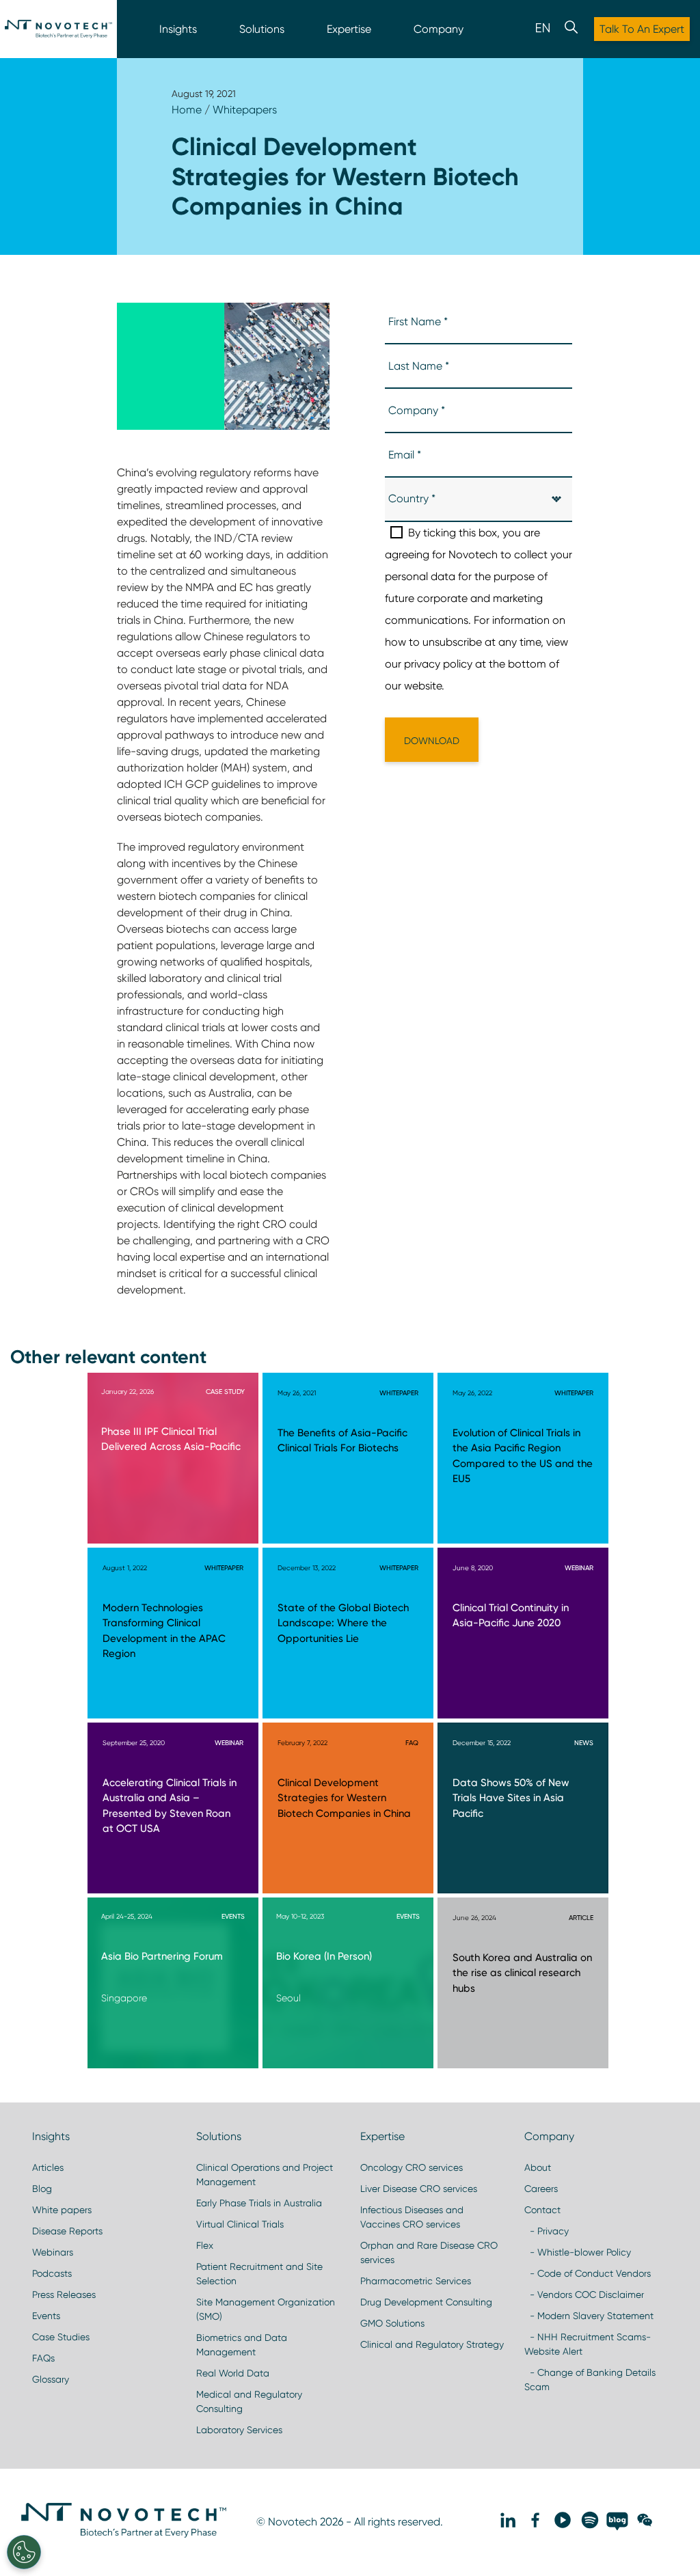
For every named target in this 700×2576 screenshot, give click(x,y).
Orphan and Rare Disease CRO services (429, 2252)
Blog (42, 2189)
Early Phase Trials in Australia (259, 2203)
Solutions (262, 29)
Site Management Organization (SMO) (266, 2309)
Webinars (53, 2252)
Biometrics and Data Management (242, 2345)
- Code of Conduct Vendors (588, 2273)
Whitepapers (245, 110)
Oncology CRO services (412, 2167)
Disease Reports (67, 2231)
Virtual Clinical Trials (240, 2224)
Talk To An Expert (642, 29)
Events (46, 2316)
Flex (205, 2245)
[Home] (58, 29)
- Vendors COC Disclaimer (584, 2294)
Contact (542, 2210)
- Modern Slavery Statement (589, 2316)
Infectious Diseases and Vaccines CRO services (412, 2217)
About (538, 2167)
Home (187, 110)
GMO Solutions (392, 2323)
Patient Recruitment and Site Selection (259, 2274)
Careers (541, 2189)
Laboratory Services (239, 2430)
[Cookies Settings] (24, 2552)
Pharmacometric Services (416, 2281)
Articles (48, 2167)
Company (439, 29)
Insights (178, 29)
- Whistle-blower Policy (578, 2252)
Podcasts (52, 2273)
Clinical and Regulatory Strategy (432, 2344)
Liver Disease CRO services (419, 2189)
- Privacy (547, 2231)
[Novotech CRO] (124, 2534)
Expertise (349, 29)
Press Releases (64, 2294)
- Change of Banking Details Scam (590, 2380)
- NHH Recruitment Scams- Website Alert (588, 2344)
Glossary (51, 2379)
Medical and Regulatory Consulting (249, 2401)
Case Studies (61, 2337)
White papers (62, 2210)
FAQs (43, 2358)
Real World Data (233, 2373)
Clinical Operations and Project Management (265, 2175)
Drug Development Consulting (426, 2302)
